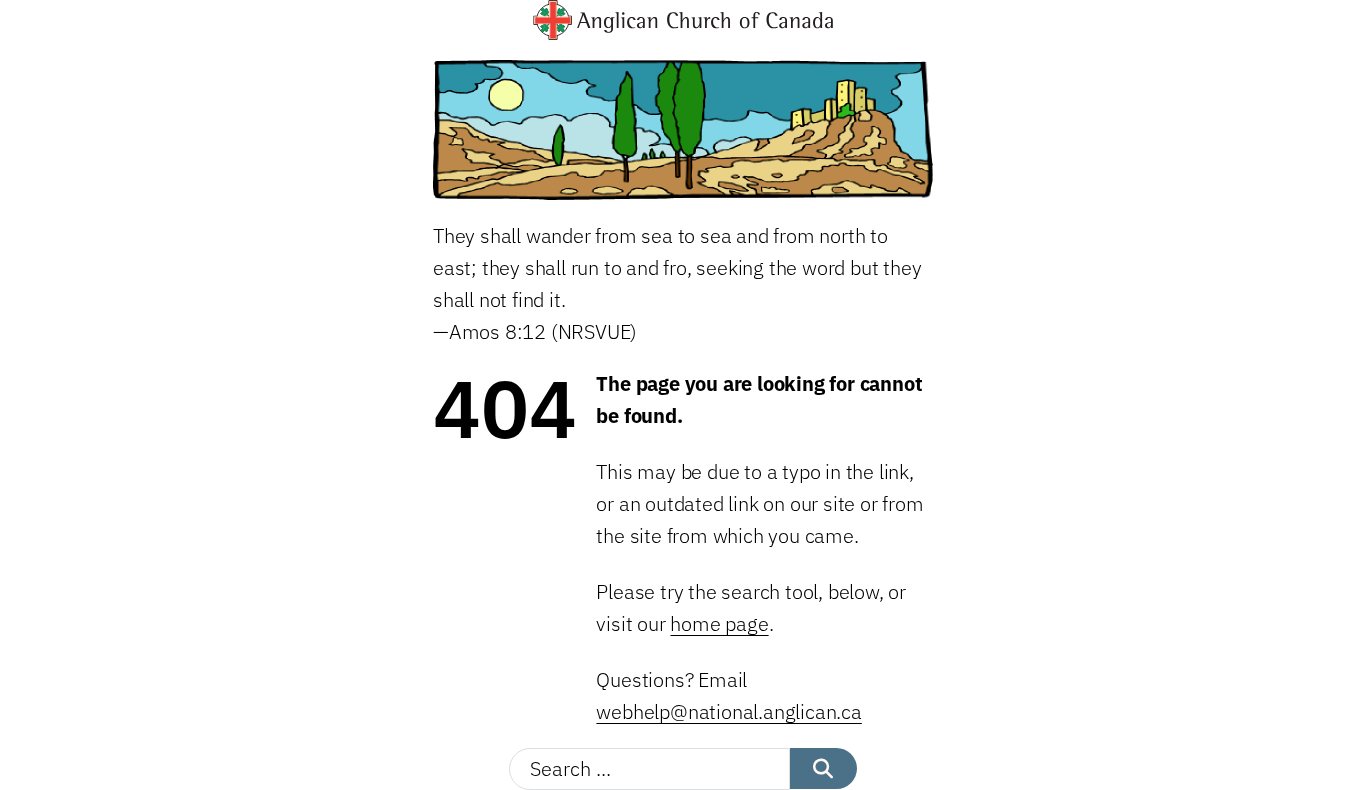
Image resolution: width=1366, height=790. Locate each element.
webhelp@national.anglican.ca (728, 711)
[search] (823, 768)
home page (719, 623)
